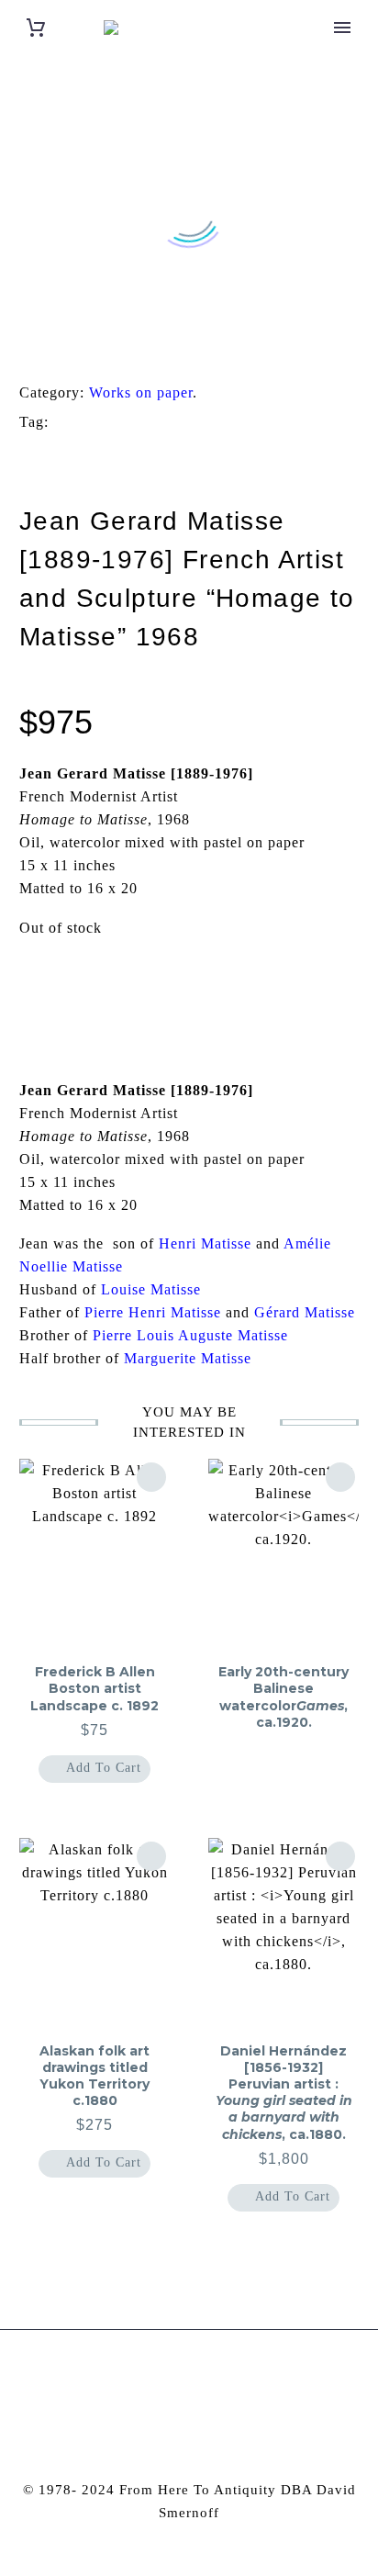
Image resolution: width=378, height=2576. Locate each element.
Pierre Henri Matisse (153, 1312)
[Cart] (36, 28)
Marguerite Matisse (188, 1358)
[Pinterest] (79, 347)
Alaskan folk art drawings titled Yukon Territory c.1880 (94, 2076)
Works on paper (141, 392)
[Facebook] (22, 347)
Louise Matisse (151, 1289)
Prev (64, 985)
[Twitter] (50, 347)
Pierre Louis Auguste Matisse (190, 1335)
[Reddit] (164, 347)
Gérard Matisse (305, 1312)
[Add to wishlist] (151, 1477)
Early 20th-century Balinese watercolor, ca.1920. (283, 1697)
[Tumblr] (107, 347)
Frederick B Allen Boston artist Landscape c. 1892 (94, 1688)
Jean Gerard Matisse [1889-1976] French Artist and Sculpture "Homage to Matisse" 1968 (179, 453)
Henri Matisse (205, 1243)
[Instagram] (177, 2380)
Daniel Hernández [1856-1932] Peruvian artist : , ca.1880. (284, 2093)
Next (314, 985)
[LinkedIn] (136, 347)
